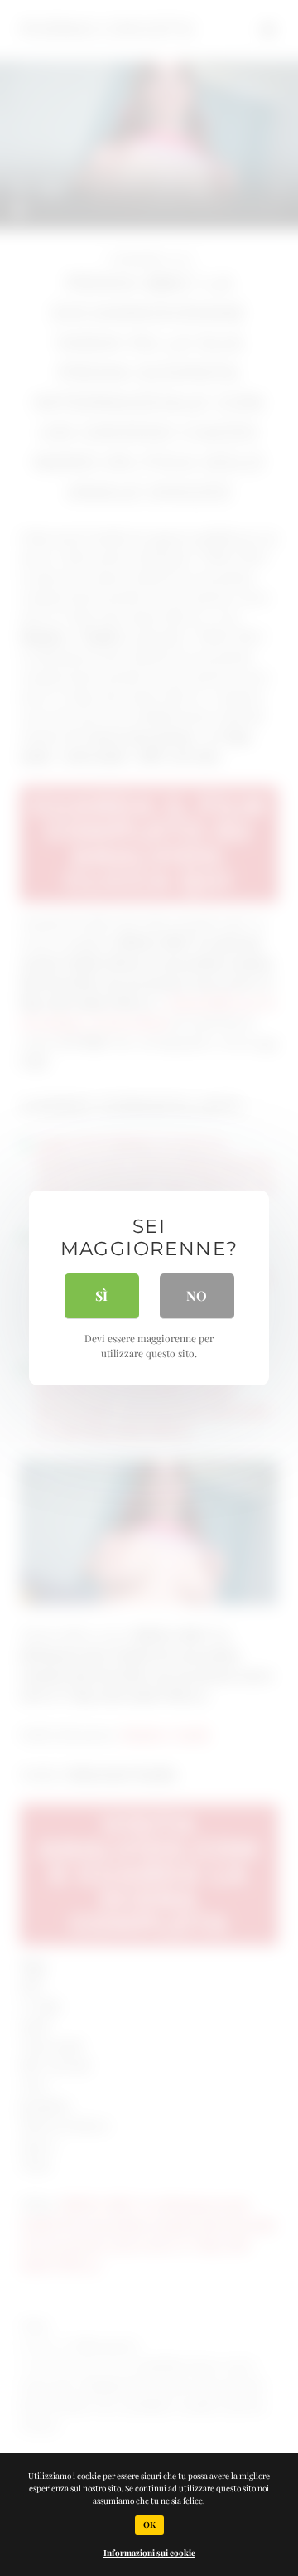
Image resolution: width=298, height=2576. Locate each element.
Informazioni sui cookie (149, 2553)
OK (149, 2525)
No (197, 1295)
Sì (101, 1295)
